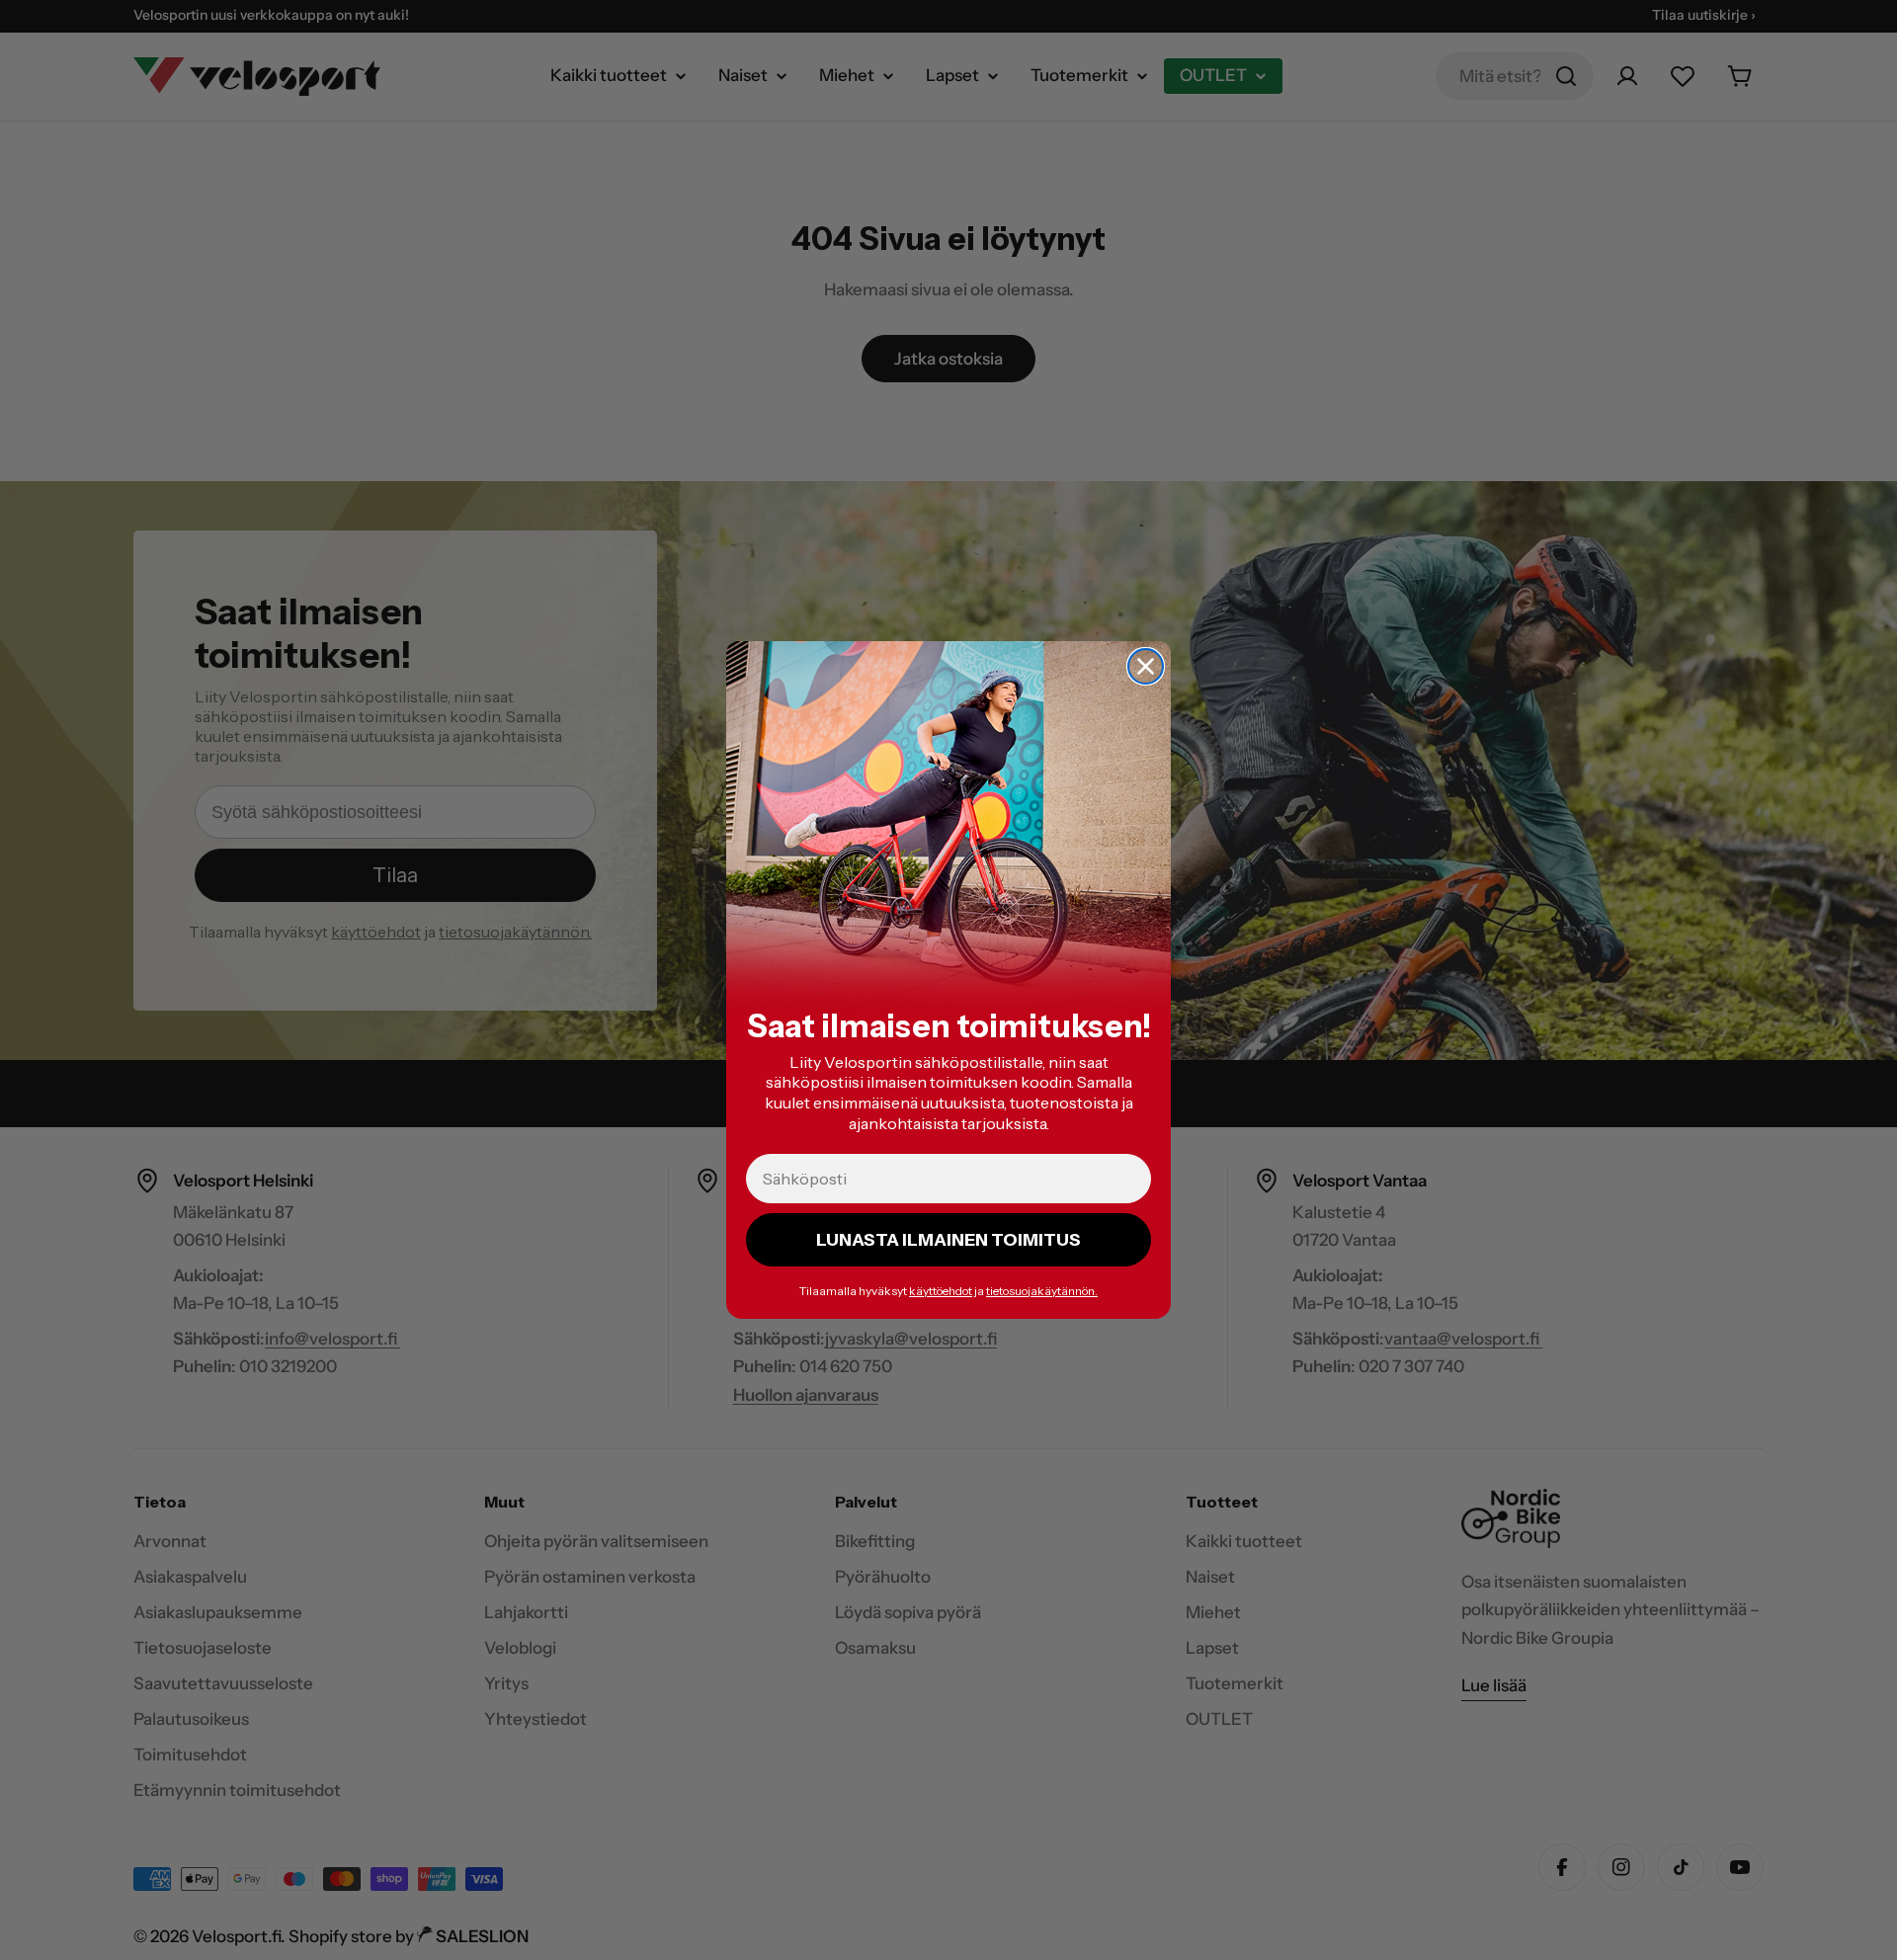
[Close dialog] (1146, 666)
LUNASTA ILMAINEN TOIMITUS (948, 1240)
